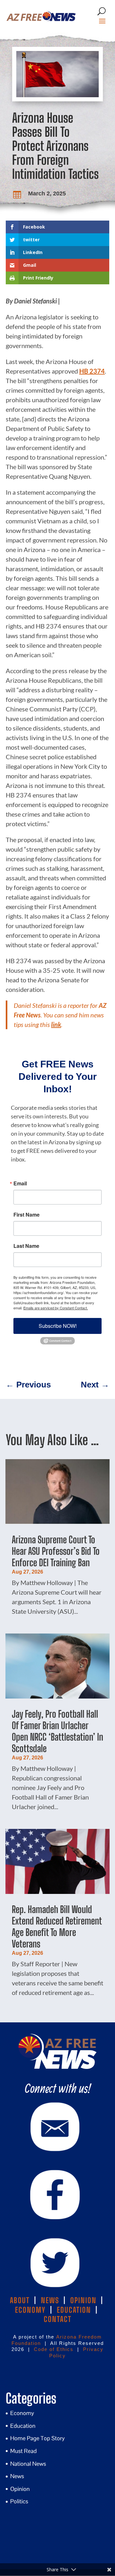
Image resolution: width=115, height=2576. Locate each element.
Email (20, 1183)
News (17, 2476)
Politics (19, 2501)
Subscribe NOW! (58, 1326)
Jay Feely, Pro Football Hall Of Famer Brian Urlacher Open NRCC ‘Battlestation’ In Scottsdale (57, 1731)
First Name (27, 1215)
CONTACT (58, 2319)
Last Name (26, 1246)
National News (28, 2464)
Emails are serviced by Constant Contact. (56, 1308)
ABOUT (20, 2300)
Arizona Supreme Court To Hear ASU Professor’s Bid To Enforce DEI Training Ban (56, 1551)
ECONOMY (30, 2310)
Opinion (20, 2489)
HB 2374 (92, 371)
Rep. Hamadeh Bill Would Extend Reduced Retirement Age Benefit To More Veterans (57, 1926)
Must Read (23, 2451)
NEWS (50, 2300)
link (56, 1024)
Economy (22, 2413)
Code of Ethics (54, 2349)
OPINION (83, 2300)
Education (23, 2426)
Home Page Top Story (38, 2438)
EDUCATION (74, 2310)
